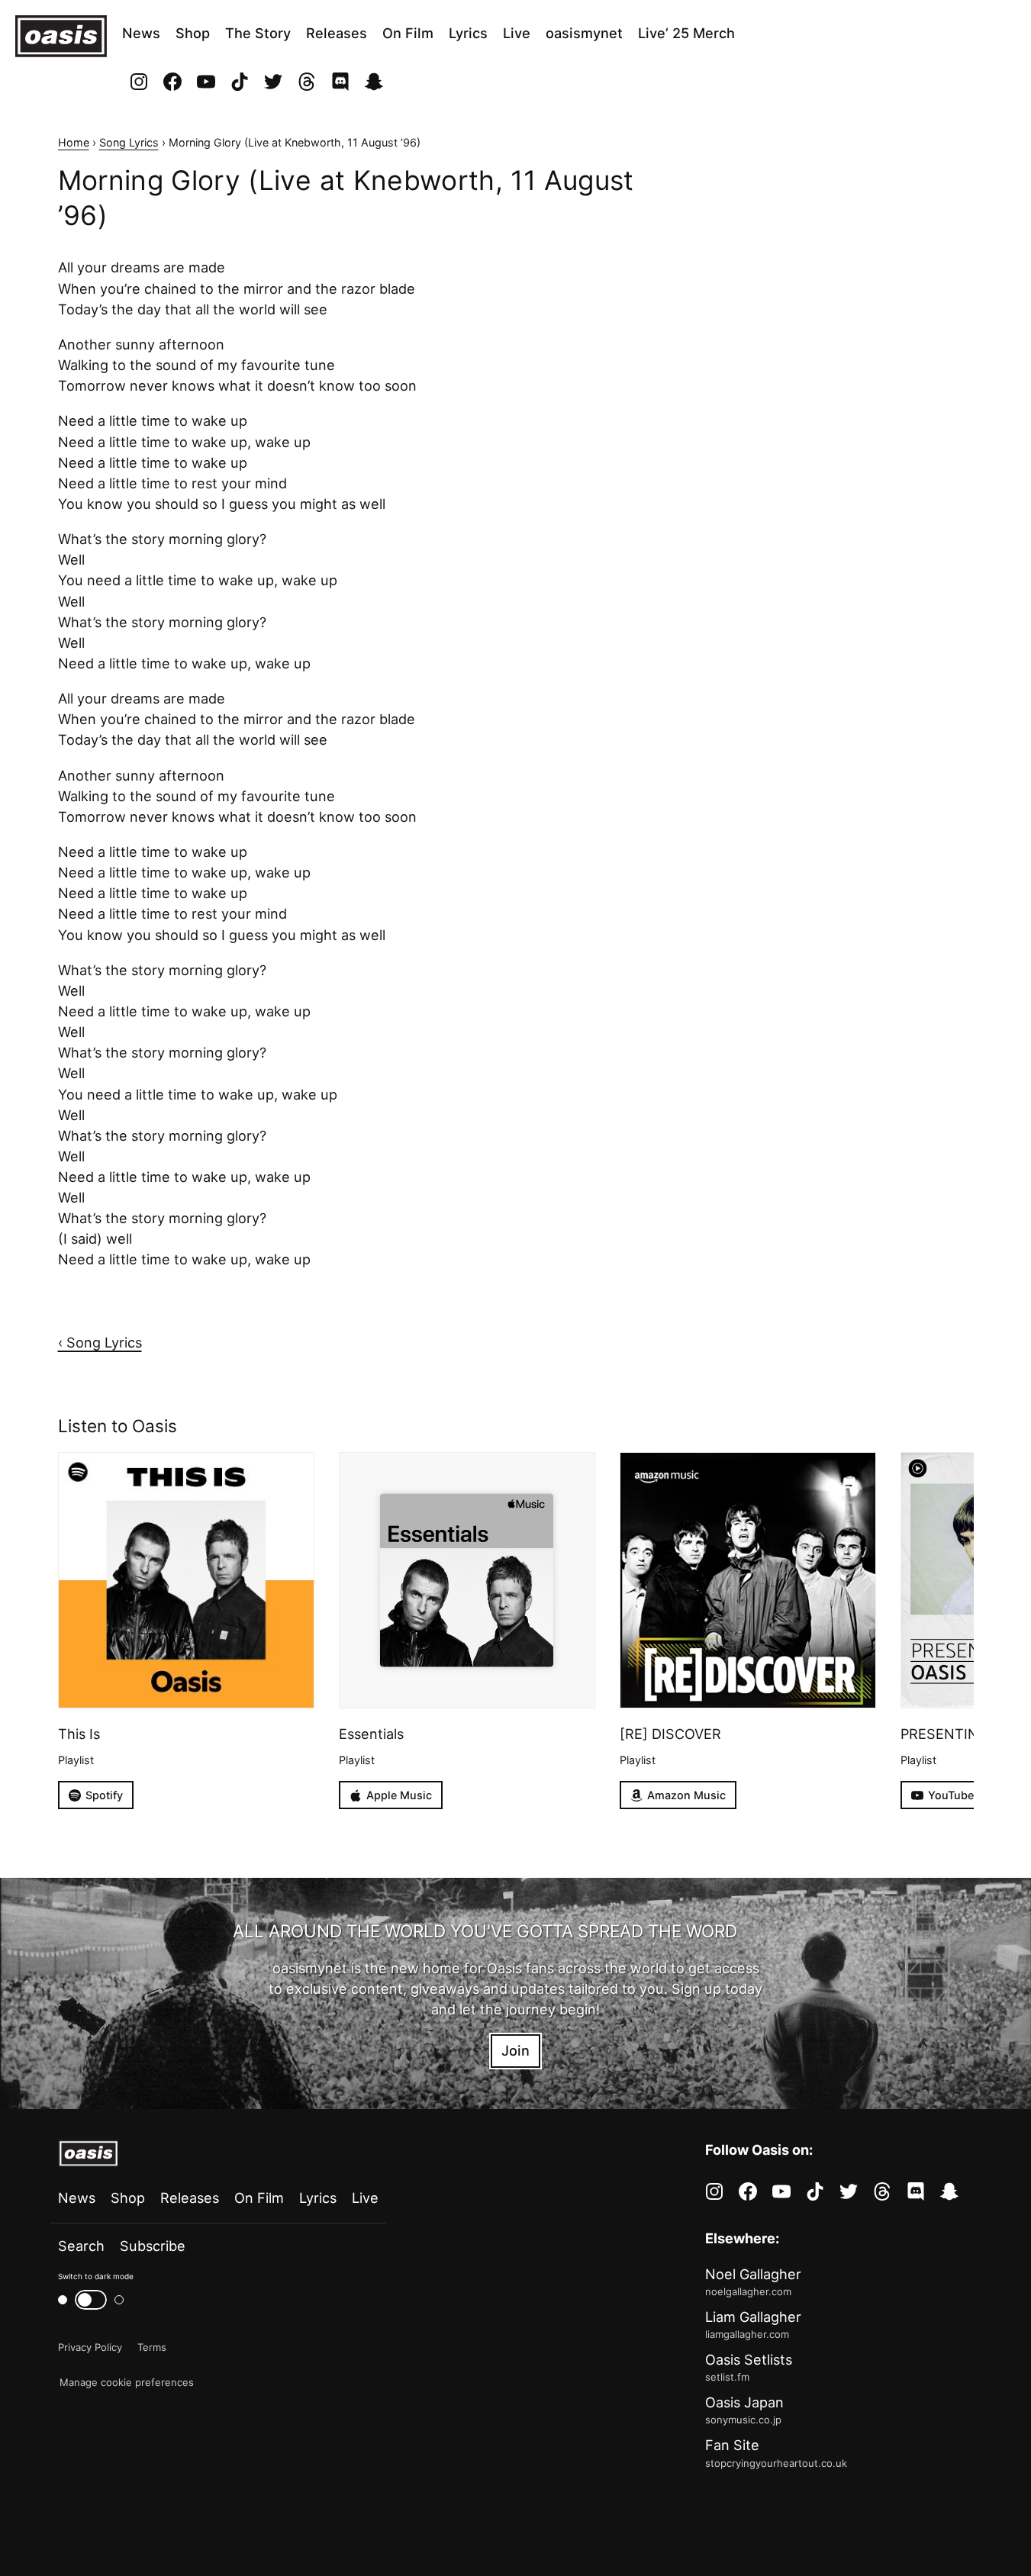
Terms (152, 2347)
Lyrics (468, 33)
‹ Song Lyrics (100, 1342)
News (141, 33)
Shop (193, 33)
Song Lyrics (129, 142)
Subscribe (153, 2246)
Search (81, 2246)
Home (74, 142)
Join (515, 2050)
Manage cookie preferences (127, 2382)
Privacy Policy (90, 2347)
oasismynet (584, 33)
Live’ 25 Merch (686, 33)
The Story (258, 33)
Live (517, 33)
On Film (408, 33)
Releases (337, 33)
